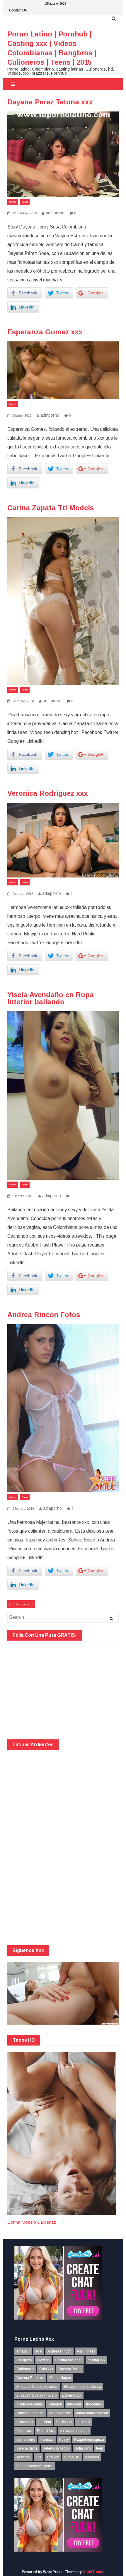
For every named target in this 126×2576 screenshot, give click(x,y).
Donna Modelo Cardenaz (32, 2222)
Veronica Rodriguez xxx (47, 793)
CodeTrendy (93, 2572)
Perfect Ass (46, 2431)
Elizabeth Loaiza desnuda (37, 2387)
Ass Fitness (86, 2351)
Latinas (13, 202)
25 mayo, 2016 (23, 701)
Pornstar (47, 2440)
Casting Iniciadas (69, 2360)
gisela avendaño (30, 2404)
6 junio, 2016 (21, 416)
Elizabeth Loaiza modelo (36, 2395)
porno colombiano (74, 2431)
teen (100, 2448)
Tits (39, 2457)
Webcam (92, 2457)
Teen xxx (23, 2457)
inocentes (94, 2404)
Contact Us (18, 10)
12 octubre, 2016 (24, 213)
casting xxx (96, 2360)
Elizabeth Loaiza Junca (82, 2387)
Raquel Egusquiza (89, 2440)
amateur (23, 2351)
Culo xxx (46, 2369)
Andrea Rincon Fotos (44, 1315)
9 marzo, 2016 (22, 894)
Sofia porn (83, 2448)
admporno (55, 213)
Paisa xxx (24, 2431)
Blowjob (43, 2360)
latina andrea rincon (92, 2413)
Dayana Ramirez (30, 2378)
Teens (25, 202)
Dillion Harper (60, 2378)
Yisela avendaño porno (35, 2466)
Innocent (74, 2404)
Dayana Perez (70, 2369)
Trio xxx (53, 2457)
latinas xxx (25, 2422)
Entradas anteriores (23, 1604)
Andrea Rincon (59, 2351)
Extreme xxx (72, 2395)
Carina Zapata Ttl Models (51, 508)
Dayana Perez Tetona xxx (50, 102)
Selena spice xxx (56, 2448)
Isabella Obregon (30, 2413)
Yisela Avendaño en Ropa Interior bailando (51, 998)
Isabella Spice (60, 2413)
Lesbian (45, 2422)
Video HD (72, 2457)
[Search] (111, 1619)
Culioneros (25, 2369)
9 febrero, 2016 (23, 1509)
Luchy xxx (64, 2422)
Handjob (55, 2404)
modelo (84, 2422)
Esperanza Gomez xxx (45, 332)
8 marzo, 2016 (22, 1196)
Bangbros (24, 2360)
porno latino (26, 2440)
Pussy (64, 2440)
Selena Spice (27, 2448)
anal (39, 2351)
